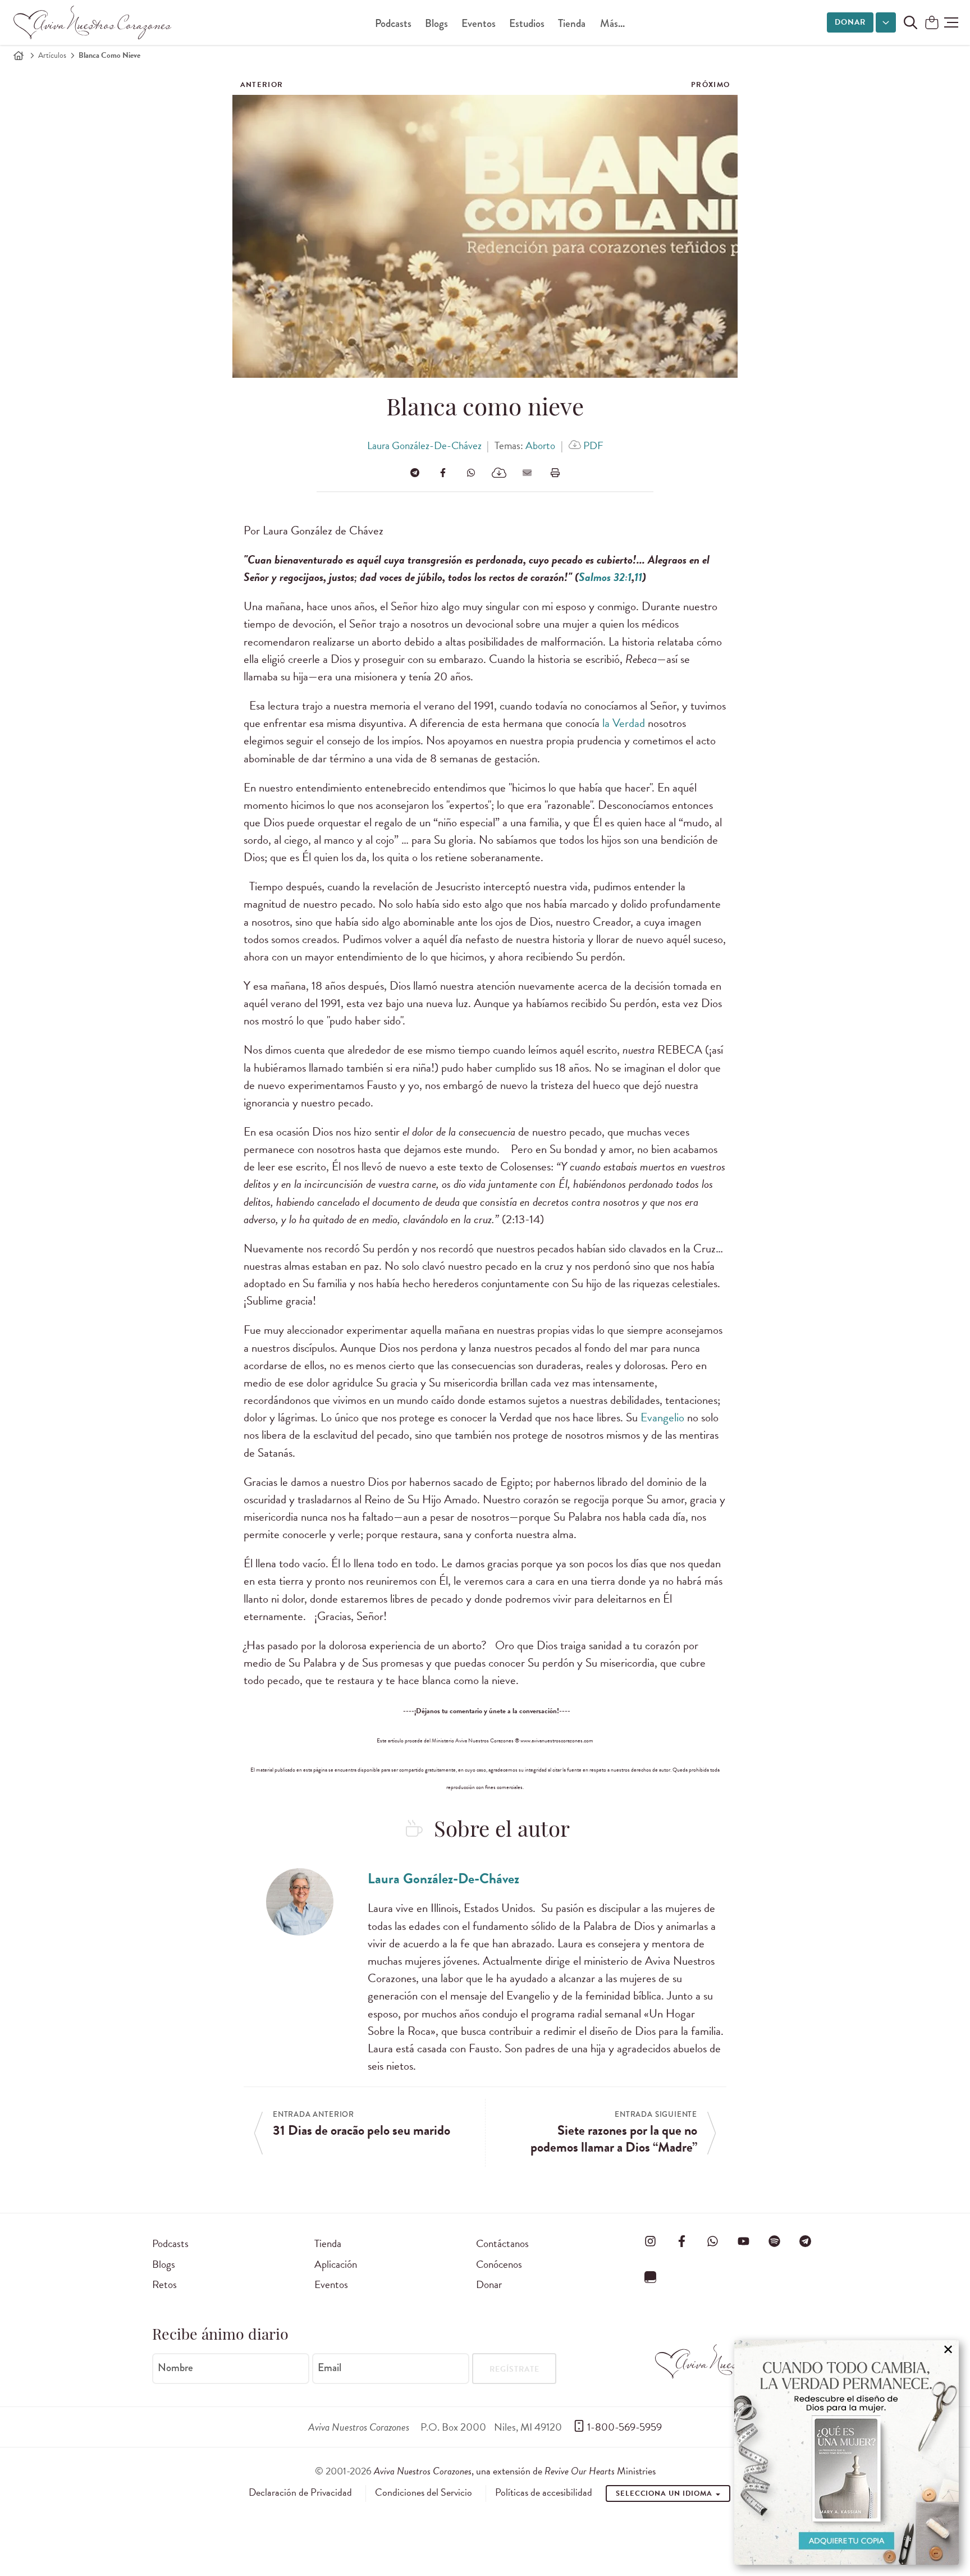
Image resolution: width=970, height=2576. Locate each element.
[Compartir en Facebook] (443, 473)
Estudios (527, 23)
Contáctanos (502, 2243)
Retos (164, 2284)
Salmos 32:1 (605, 577)
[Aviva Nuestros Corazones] (93, 22)
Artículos (52, 55)
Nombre (175, 2368)
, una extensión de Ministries (515, 2471)
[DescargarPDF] (499, 473)
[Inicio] (19, 56)
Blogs (436, 23)
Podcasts (393, 23)
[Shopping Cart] (932, 23)
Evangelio (662, 1417)
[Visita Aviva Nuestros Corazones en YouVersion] (651, 2277)
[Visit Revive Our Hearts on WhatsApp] (712, 2241)
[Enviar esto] (527, 473)
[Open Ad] (847, 2453)
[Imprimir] (555, 473)
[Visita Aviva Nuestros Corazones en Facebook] (681, 2241)
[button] (951, 22)
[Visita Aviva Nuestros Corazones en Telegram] (806, 2241)
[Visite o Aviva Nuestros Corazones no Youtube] (743, 2241)
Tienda (572, 23)
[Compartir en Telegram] (415, 473)
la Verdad (624, 723)
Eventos (479, 23)
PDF (592, 445)
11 (638, 577)
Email (330, 2368)
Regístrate (514, 2369)
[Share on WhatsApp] (471, 473)
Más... (612, 23)
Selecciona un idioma (665, 2493)
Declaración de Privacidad (300, 2492)
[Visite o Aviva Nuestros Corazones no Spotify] (775, 2241)
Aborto (540, 445)
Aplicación (336, 2264)
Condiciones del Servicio (424, 2492)
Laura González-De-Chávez (424, 445)
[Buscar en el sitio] (910, 22)
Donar (850, 22)
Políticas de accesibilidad (544, 2492)
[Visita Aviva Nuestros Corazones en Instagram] (651, 2241)
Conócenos (499, 2264)
